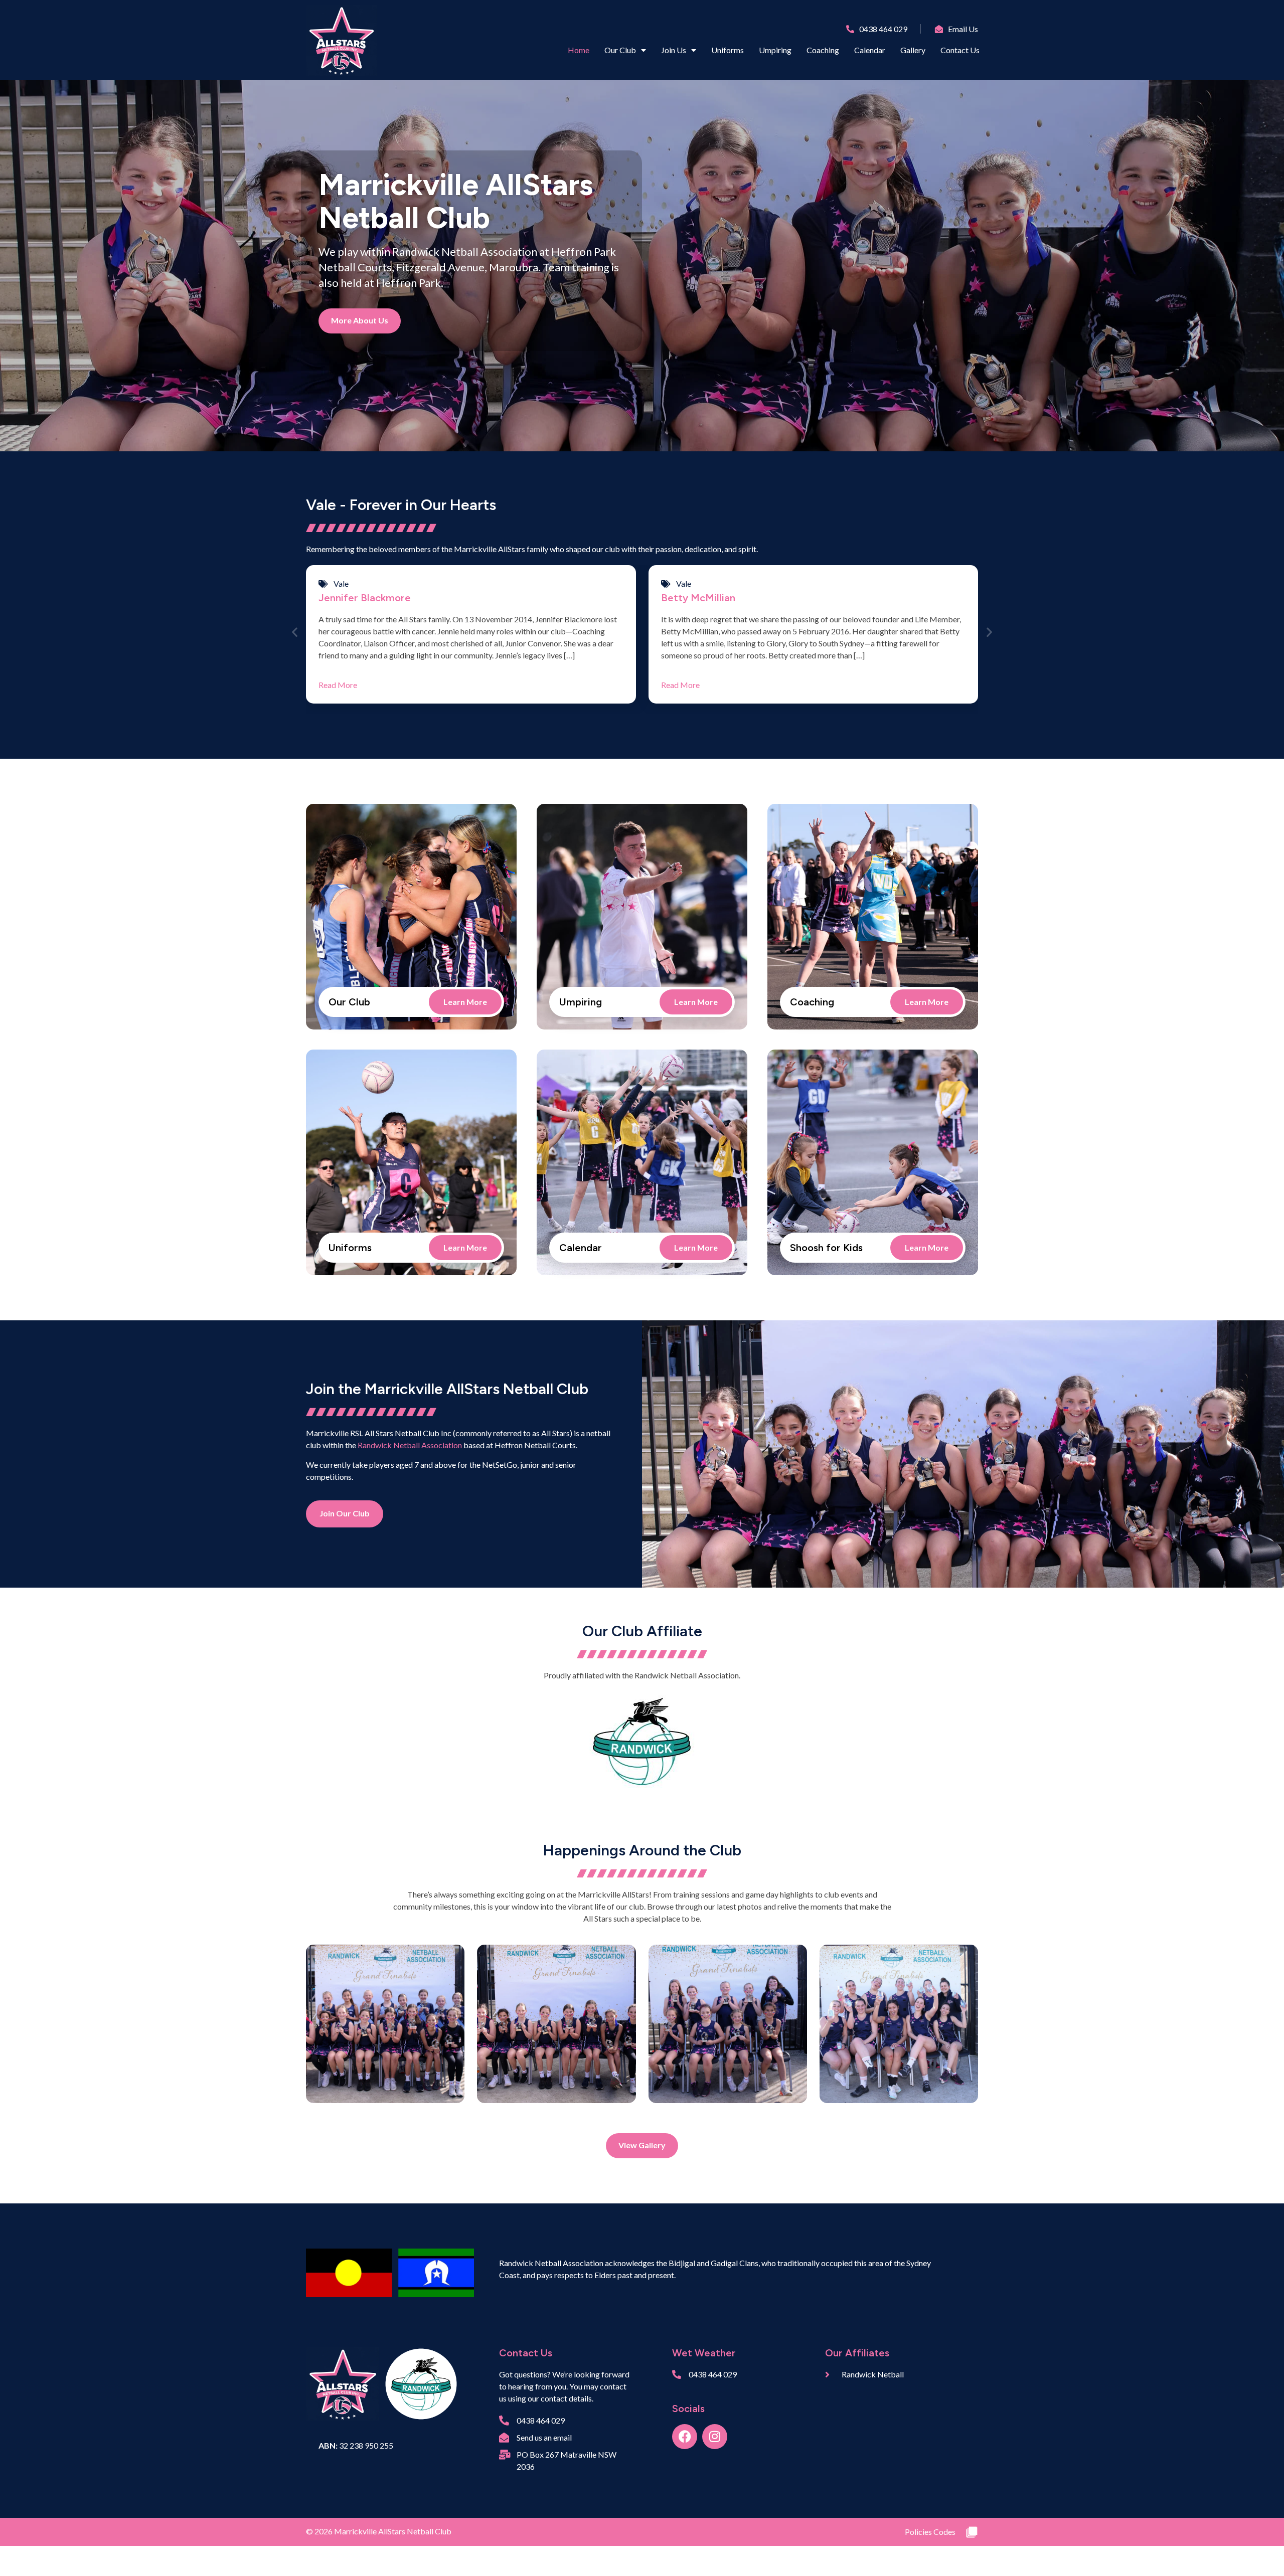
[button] (295, 632)
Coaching (823, 50)
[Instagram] (715, 2437)
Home (579, 50)
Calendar (870, 50)
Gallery (913, 50)
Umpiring (775, 50)
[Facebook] (685, 2437)
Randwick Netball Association (410, 1445)
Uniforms (728, 50)
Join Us (674, 50)
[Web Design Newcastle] (972, 2532)
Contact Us (960, 50)
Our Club (620, 50)
